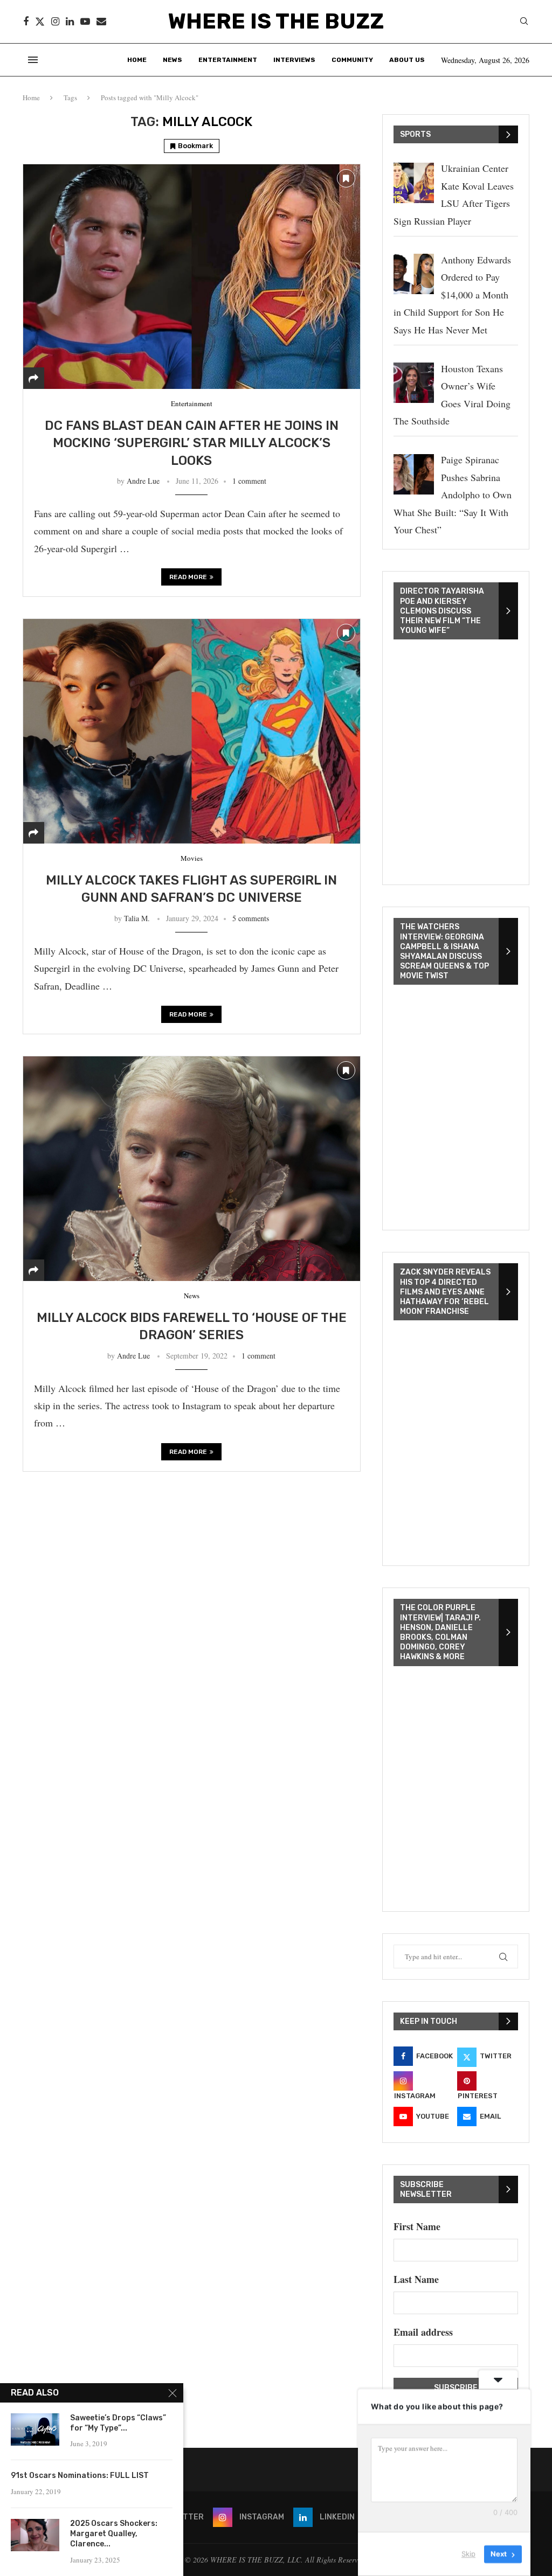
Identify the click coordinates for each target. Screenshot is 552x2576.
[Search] (524, 22)
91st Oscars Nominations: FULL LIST (80, 2476)
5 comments (251, 918)
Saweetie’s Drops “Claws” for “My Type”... (118, 2423)
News (172, 60)
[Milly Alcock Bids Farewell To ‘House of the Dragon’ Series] (192, 1168)
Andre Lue (143, 481)
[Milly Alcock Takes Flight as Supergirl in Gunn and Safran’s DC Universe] (192, 731)
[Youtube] (85, 22)
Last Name (416, 2279)
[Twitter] (40, 22)
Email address (423, 2332)
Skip (468, 2554)
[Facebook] (26, 22)
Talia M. (137, 918)
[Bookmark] (346, 178)
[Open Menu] (33, 60)
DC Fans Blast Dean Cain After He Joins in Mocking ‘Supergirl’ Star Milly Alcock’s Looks (192, 443)
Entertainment (228, 60)
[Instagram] (55, 22)
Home (137, 60)
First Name (417, 2226)
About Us (407, 60)
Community (352, 60)
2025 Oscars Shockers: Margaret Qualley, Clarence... (114, 2534)
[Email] (101, 22)
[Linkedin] (70, 22)
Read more (188, 577)
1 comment (249, 481)
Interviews (294, 60)
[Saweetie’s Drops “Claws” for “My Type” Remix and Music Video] (35, 2429)
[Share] (33, 378)
